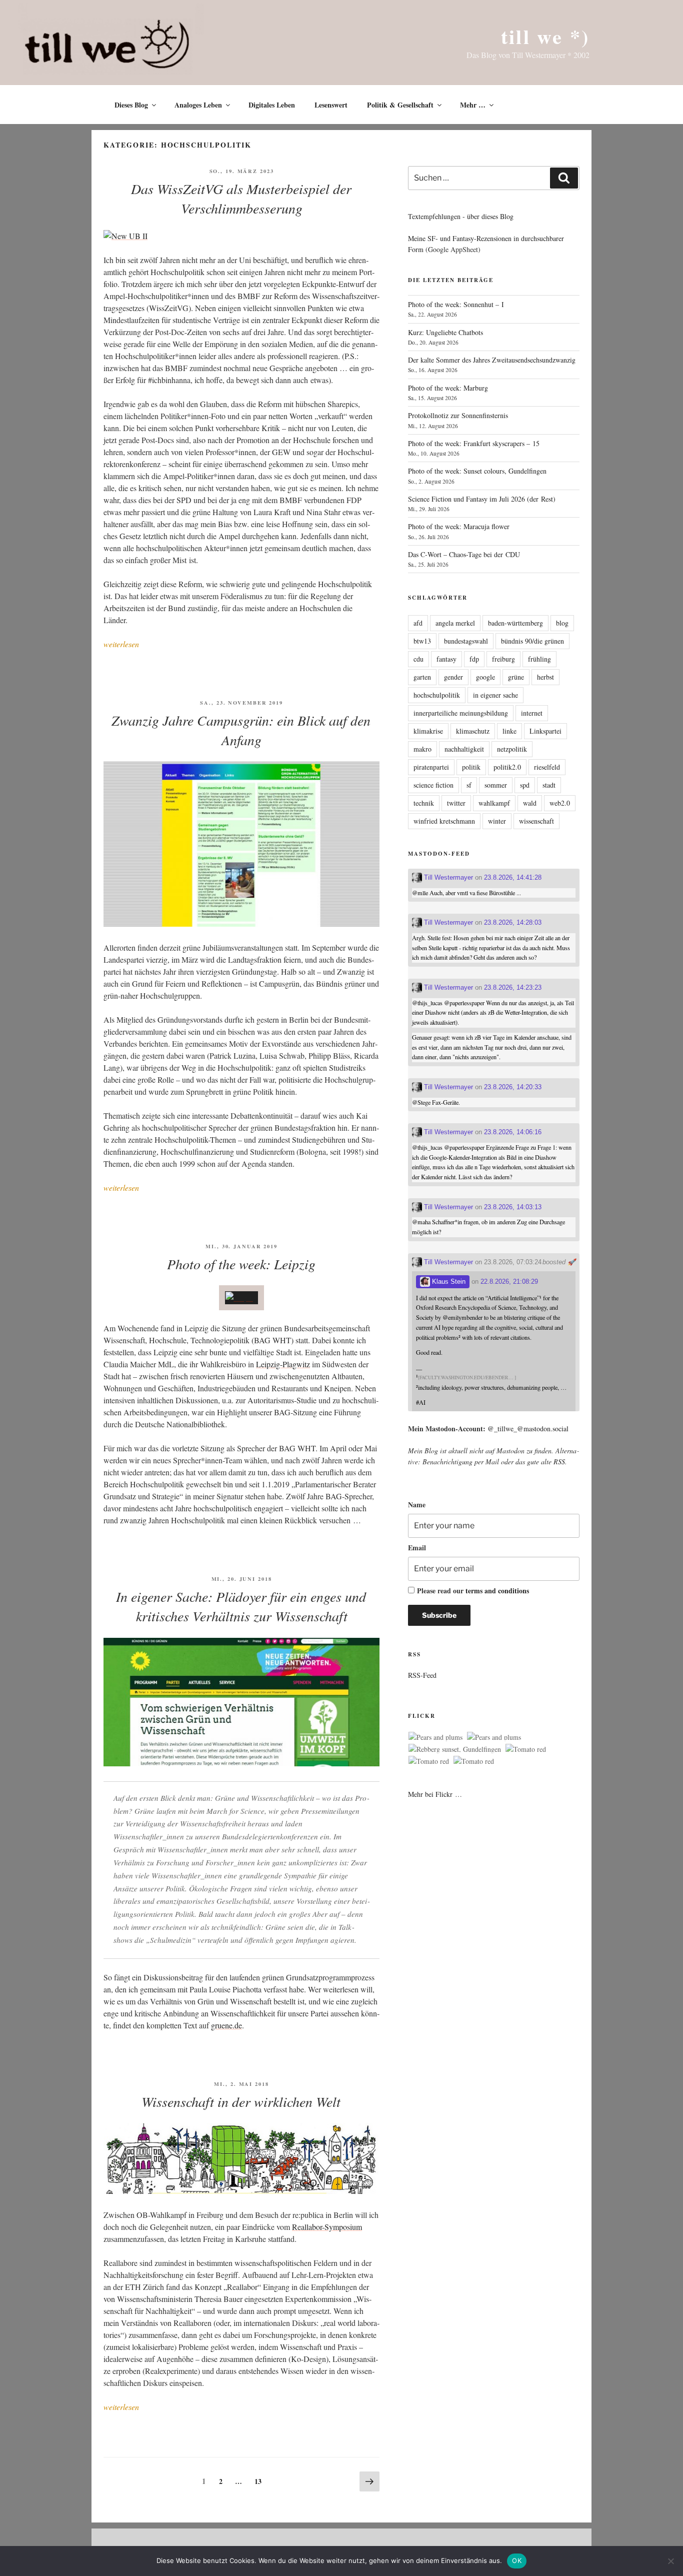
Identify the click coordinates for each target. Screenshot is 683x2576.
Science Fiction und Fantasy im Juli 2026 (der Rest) (482, 499)
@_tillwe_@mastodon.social (528, 1429)
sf (469, 785)
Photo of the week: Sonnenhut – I (456, 304)
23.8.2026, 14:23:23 (513, 987)
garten (422, 677)
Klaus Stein (448, 1281)
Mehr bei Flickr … (435, 1794)
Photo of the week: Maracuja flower (459, 526)
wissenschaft (536, 821)
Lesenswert (331, 105)
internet (532, 713)
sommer (496, 785)
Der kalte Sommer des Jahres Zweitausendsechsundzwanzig (492, 360)
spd (525, 785)
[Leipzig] (241, 1298)
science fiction (433, 785)
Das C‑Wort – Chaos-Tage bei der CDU (464, 554)
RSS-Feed (422, 1675)
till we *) (545, 36)
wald (530, 803)
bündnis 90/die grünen (532, 641)
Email (417, 1548)
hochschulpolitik (437, 695)
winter (497, 821)
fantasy (446, 659)
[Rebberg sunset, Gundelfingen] (455, 1749)
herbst (545, 677)
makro (422, 749)
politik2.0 (507, 767)
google (485, 677)
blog (562, 623)
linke (509, 731)
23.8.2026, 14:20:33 (513, 1087)
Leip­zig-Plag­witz (283, 1364)
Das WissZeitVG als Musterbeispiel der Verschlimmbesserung (241, 198)
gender (453, 677)
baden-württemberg (515, 623)
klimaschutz (473, 731)
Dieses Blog (131, 105)
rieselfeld (547, 767)
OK (517, 2560)
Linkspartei (545, 731)
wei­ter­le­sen (121, 644)
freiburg (503, 659)
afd (418, 623)
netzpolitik (512, 749)
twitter (456, 803)
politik (471, 767)
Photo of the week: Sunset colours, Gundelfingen (477, 471)
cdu (418, 659)
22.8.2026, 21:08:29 (509, 1281)
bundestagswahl (466, 641)
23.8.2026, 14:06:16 (513, 1132)
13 (260, 2479)
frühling (539, 659)
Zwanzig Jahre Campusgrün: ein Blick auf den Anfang (241, 730)
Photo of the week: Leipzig (241, 1264)
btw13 (422, 641)
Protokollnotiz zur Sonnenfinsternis (458, 415)
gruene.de (226, 2025)
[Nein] (670, 2561)
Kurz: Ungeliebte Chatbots (445, 332)
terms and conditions (497, 1591)
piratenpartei (431, 767)
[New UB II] (125, 236)
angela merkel (455, 623)
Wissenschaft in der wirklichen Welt (241, 2101)
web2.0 (560, 803)
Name (417, 1505)
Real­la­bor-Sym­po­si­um (327, 2227)
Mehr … (473, 105)
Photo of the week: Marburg (448, 388)
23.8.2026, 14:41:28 (513, 877)
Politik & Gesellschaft (400, 105)
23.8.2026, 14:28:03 (513, 922)
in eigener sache (495, 695)
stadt (549, 785)
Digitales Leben (272, 105)
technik (424, 803)
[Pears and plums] (435, 1737)
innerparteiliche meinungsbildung (461, 713)
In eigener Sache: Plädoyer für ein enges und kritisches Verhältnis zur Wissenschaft (241, 1606)
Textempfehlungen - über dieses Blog (461, 216)
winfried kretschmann (444, 821)
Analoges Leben (198, 105)
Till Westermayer (447, 877)
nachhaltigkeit (464, 749)
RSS (559, 1462)
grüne (516, 677)
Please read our (473, 1591)
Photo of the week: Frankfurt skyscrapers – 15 (474, 443)
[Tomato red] (526, 1749)
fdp (474, 659)
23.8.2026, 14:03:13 (513, 1207)
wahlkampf (494, 803)
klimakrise (428, 731)
